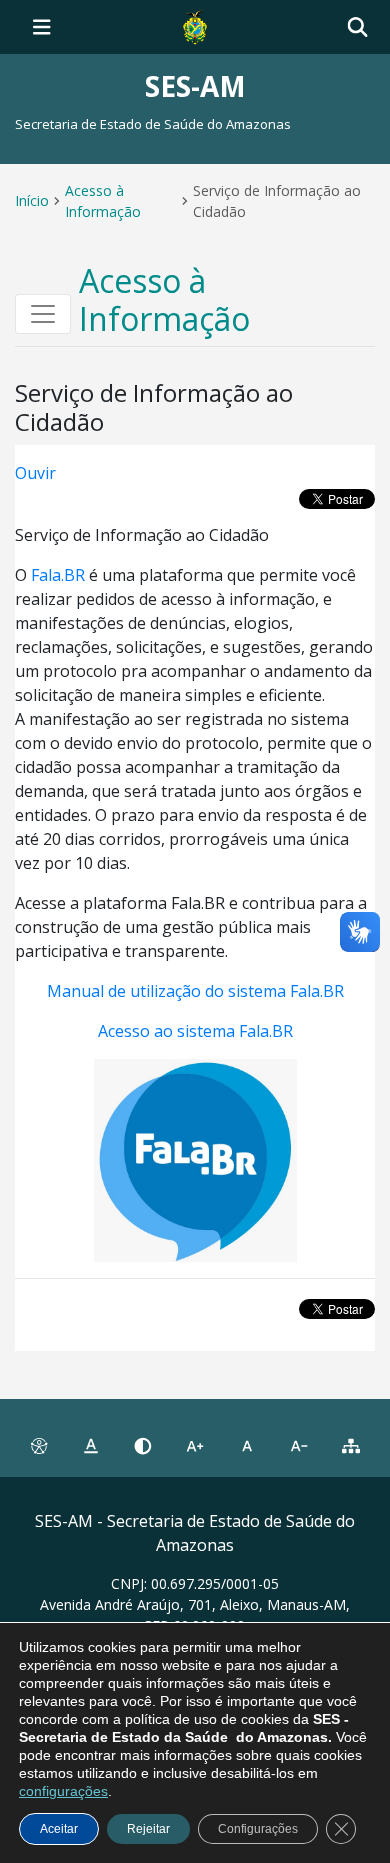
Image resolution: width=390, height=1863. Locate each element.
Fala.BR (58, 575)
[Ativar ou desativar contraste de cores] (143, 1446)
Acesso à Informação (103, 201)
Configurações (258, 1829)
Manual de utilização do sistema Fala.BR (195, 991)
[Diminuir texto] (299, 1446)
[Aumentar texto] (195, 1446)
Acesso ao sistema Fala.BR (195, 1031)
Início (32, 200)
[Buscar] (357, 27)
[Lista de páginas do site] (351, 1446)
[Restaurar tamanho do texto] (247, 1446)
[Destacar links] (91, 1446)
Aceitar (59, 1829)
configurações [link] (63, 1791)
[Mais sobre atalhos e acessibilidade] (39, 1446)
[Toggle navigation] (42, 27)
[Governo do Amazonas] (195, 25)
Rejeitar (148, 1829)
